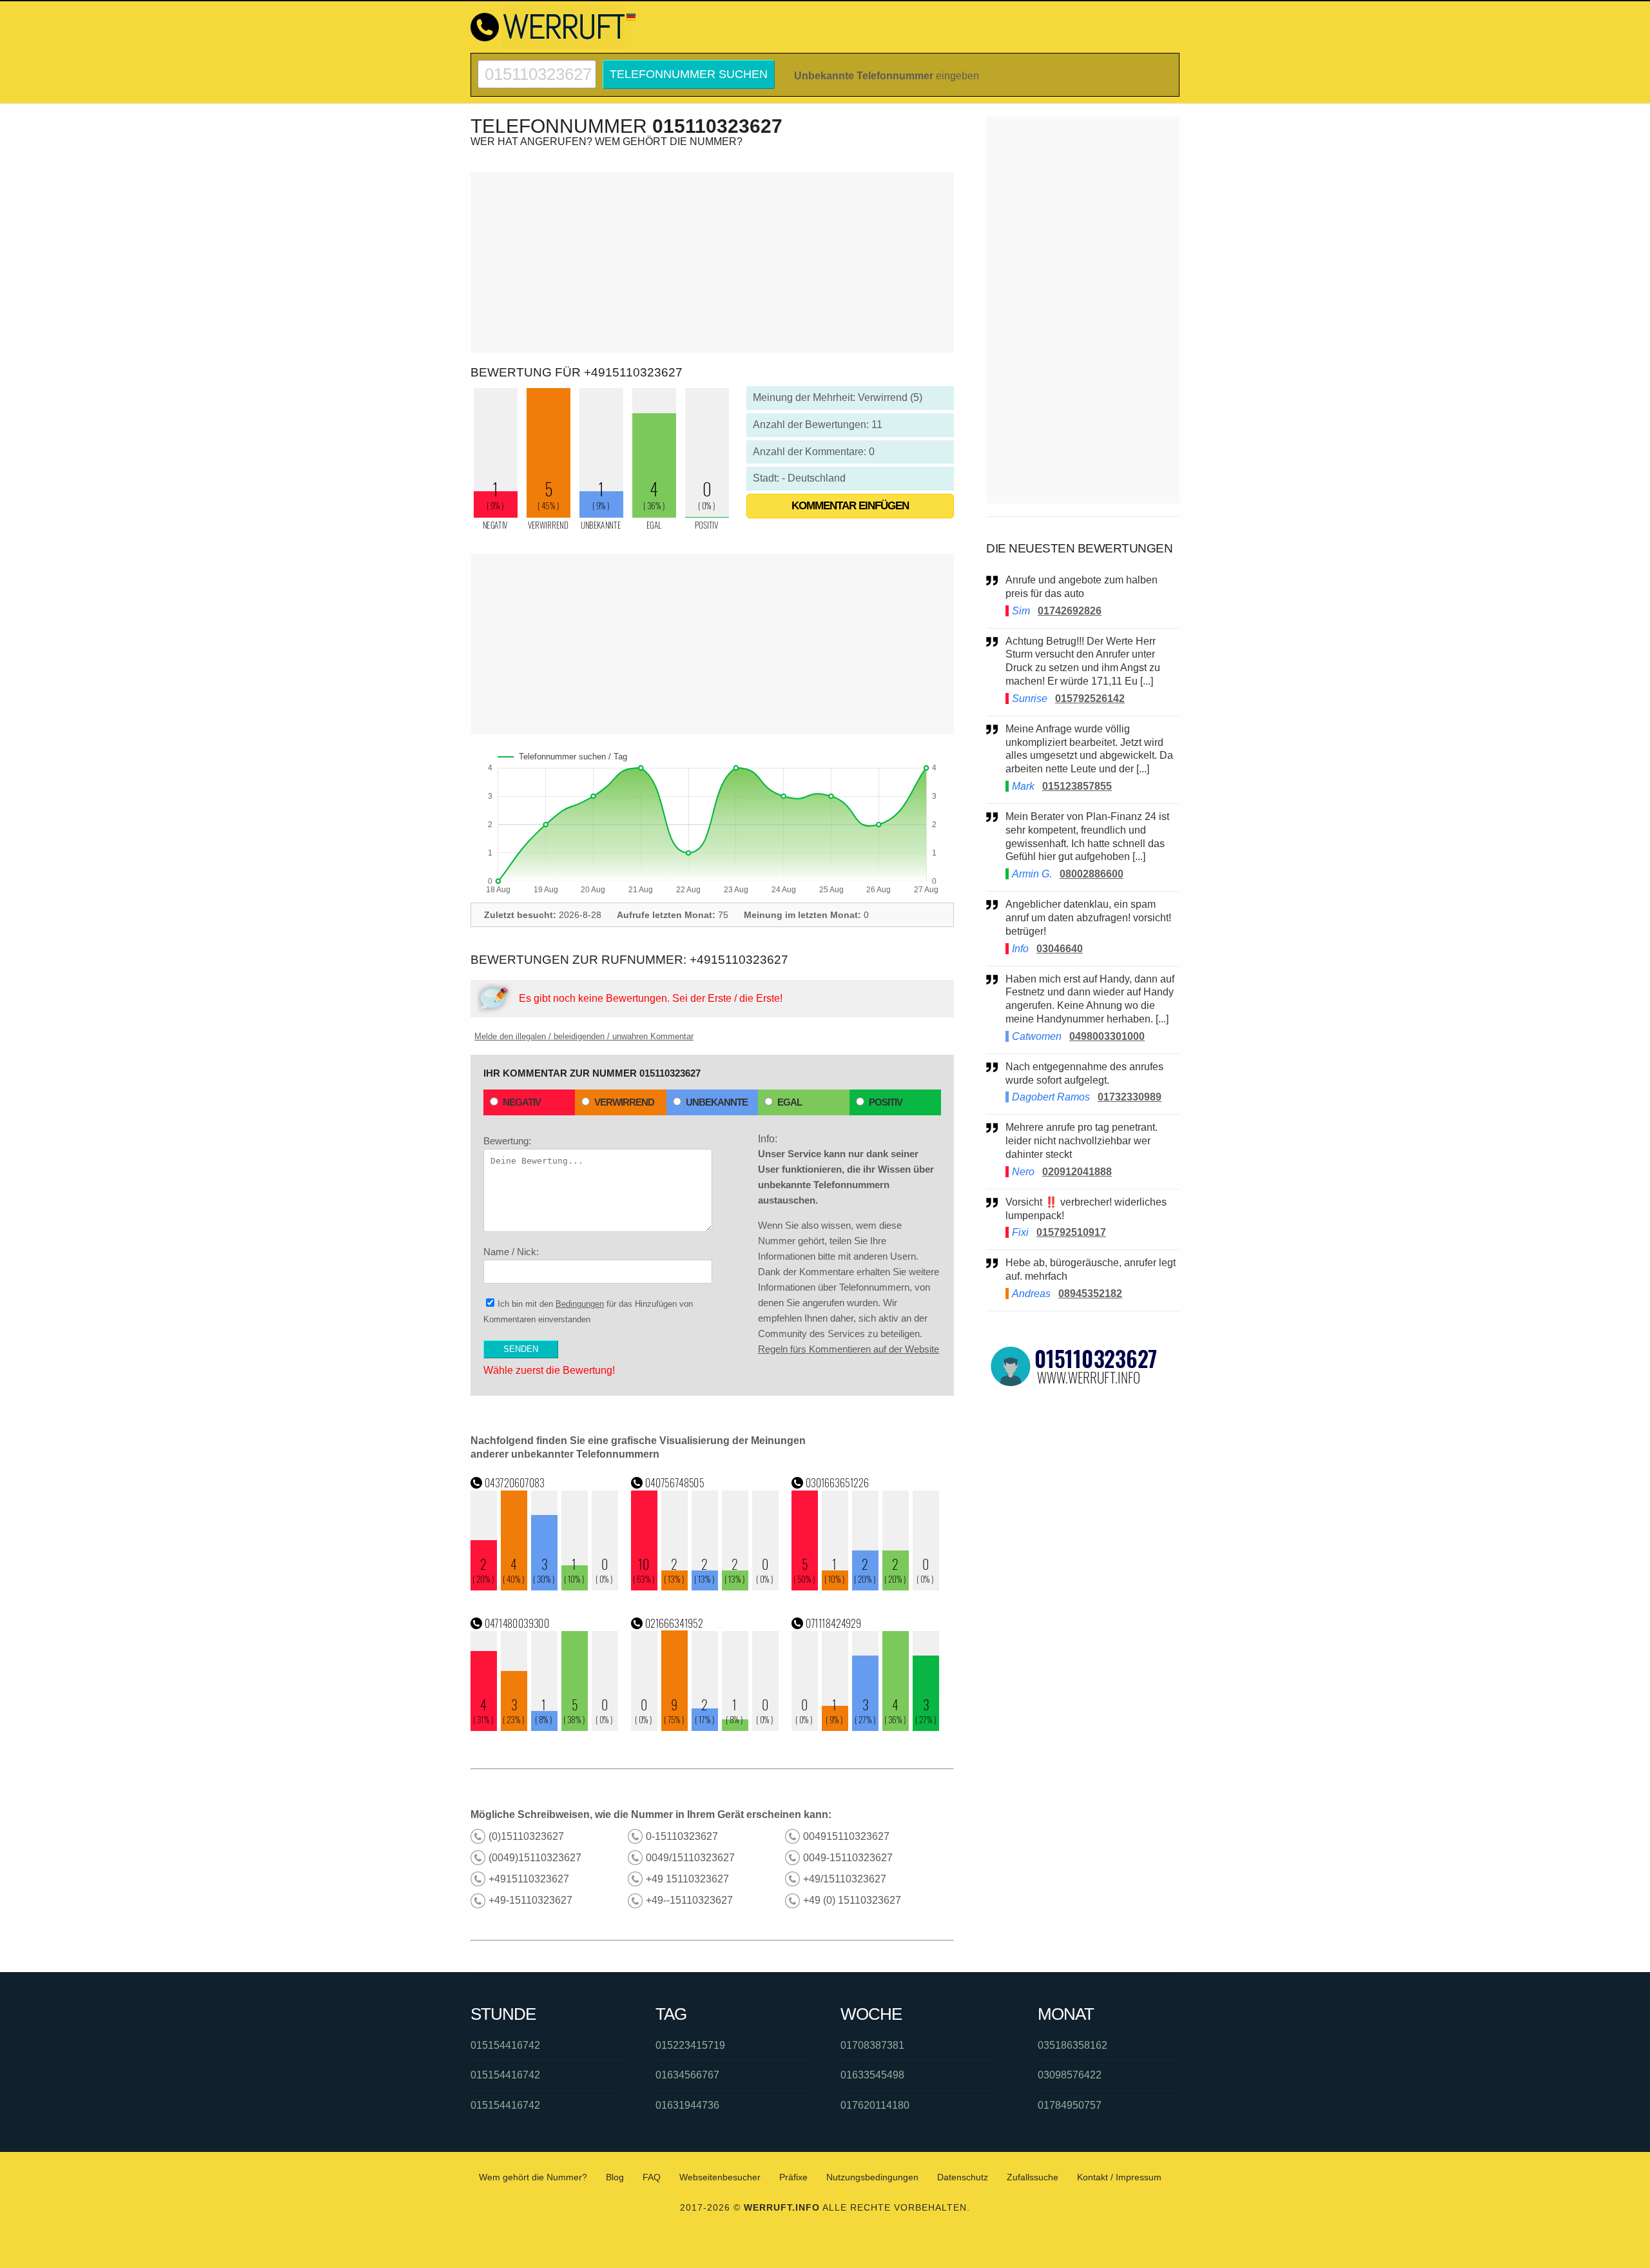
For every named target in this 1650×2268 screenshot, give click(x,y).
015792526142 (1090, 699)
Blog (615, 2177)
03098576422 (1070, 2075)
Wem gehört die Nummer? (533, 2177)
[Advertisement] (712, 262)
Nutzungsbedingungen (872, 2177)
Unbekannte (717, 1102)
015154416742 (505, 2045)
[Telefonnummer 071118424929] (866, 1727)
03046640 (1060, 949)
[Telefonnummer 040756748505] (705, 1587)
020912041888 (1077, 1172)
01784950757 (1070, 2105)
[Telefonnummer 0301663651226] (866, 1587)
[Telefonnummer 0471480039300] (545, 1727)
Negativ (522, 1102)
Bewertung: (507, 1141)
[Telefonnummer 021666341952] (705, 1727)
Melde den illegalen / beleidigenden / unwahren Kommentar (584, 1036)
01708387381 (872, 2045)
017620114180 (875, 2105)
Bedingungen (580, 1304)
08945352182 (1090, 1294)
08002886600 (1092, 874)
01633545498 (872, 2075)
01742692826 (1070, 611)
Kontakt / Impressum (1119, 2177)
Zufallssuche (1033, 2177)
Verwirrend (624, 1102)
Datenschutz (963, 2177)
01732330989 (1130, 1097)
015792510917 (1071, 1232)
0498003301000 (1107, 1036)
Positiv (886, 1102)
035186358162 (1072, 2045)
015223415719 (690, 2045)
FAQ (652, 2177)
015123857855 (1077, 786)
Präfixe (793, 2177)
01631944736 (687, 2105)
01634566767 (687, 2075)
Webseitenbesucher (720, 2177)
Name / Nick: (511, 1252)
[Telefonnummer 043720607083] (545, 1587)
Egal (790, 1102)
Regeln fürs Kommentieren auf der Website (849, 1349)
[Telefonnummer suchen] (537, 65)
